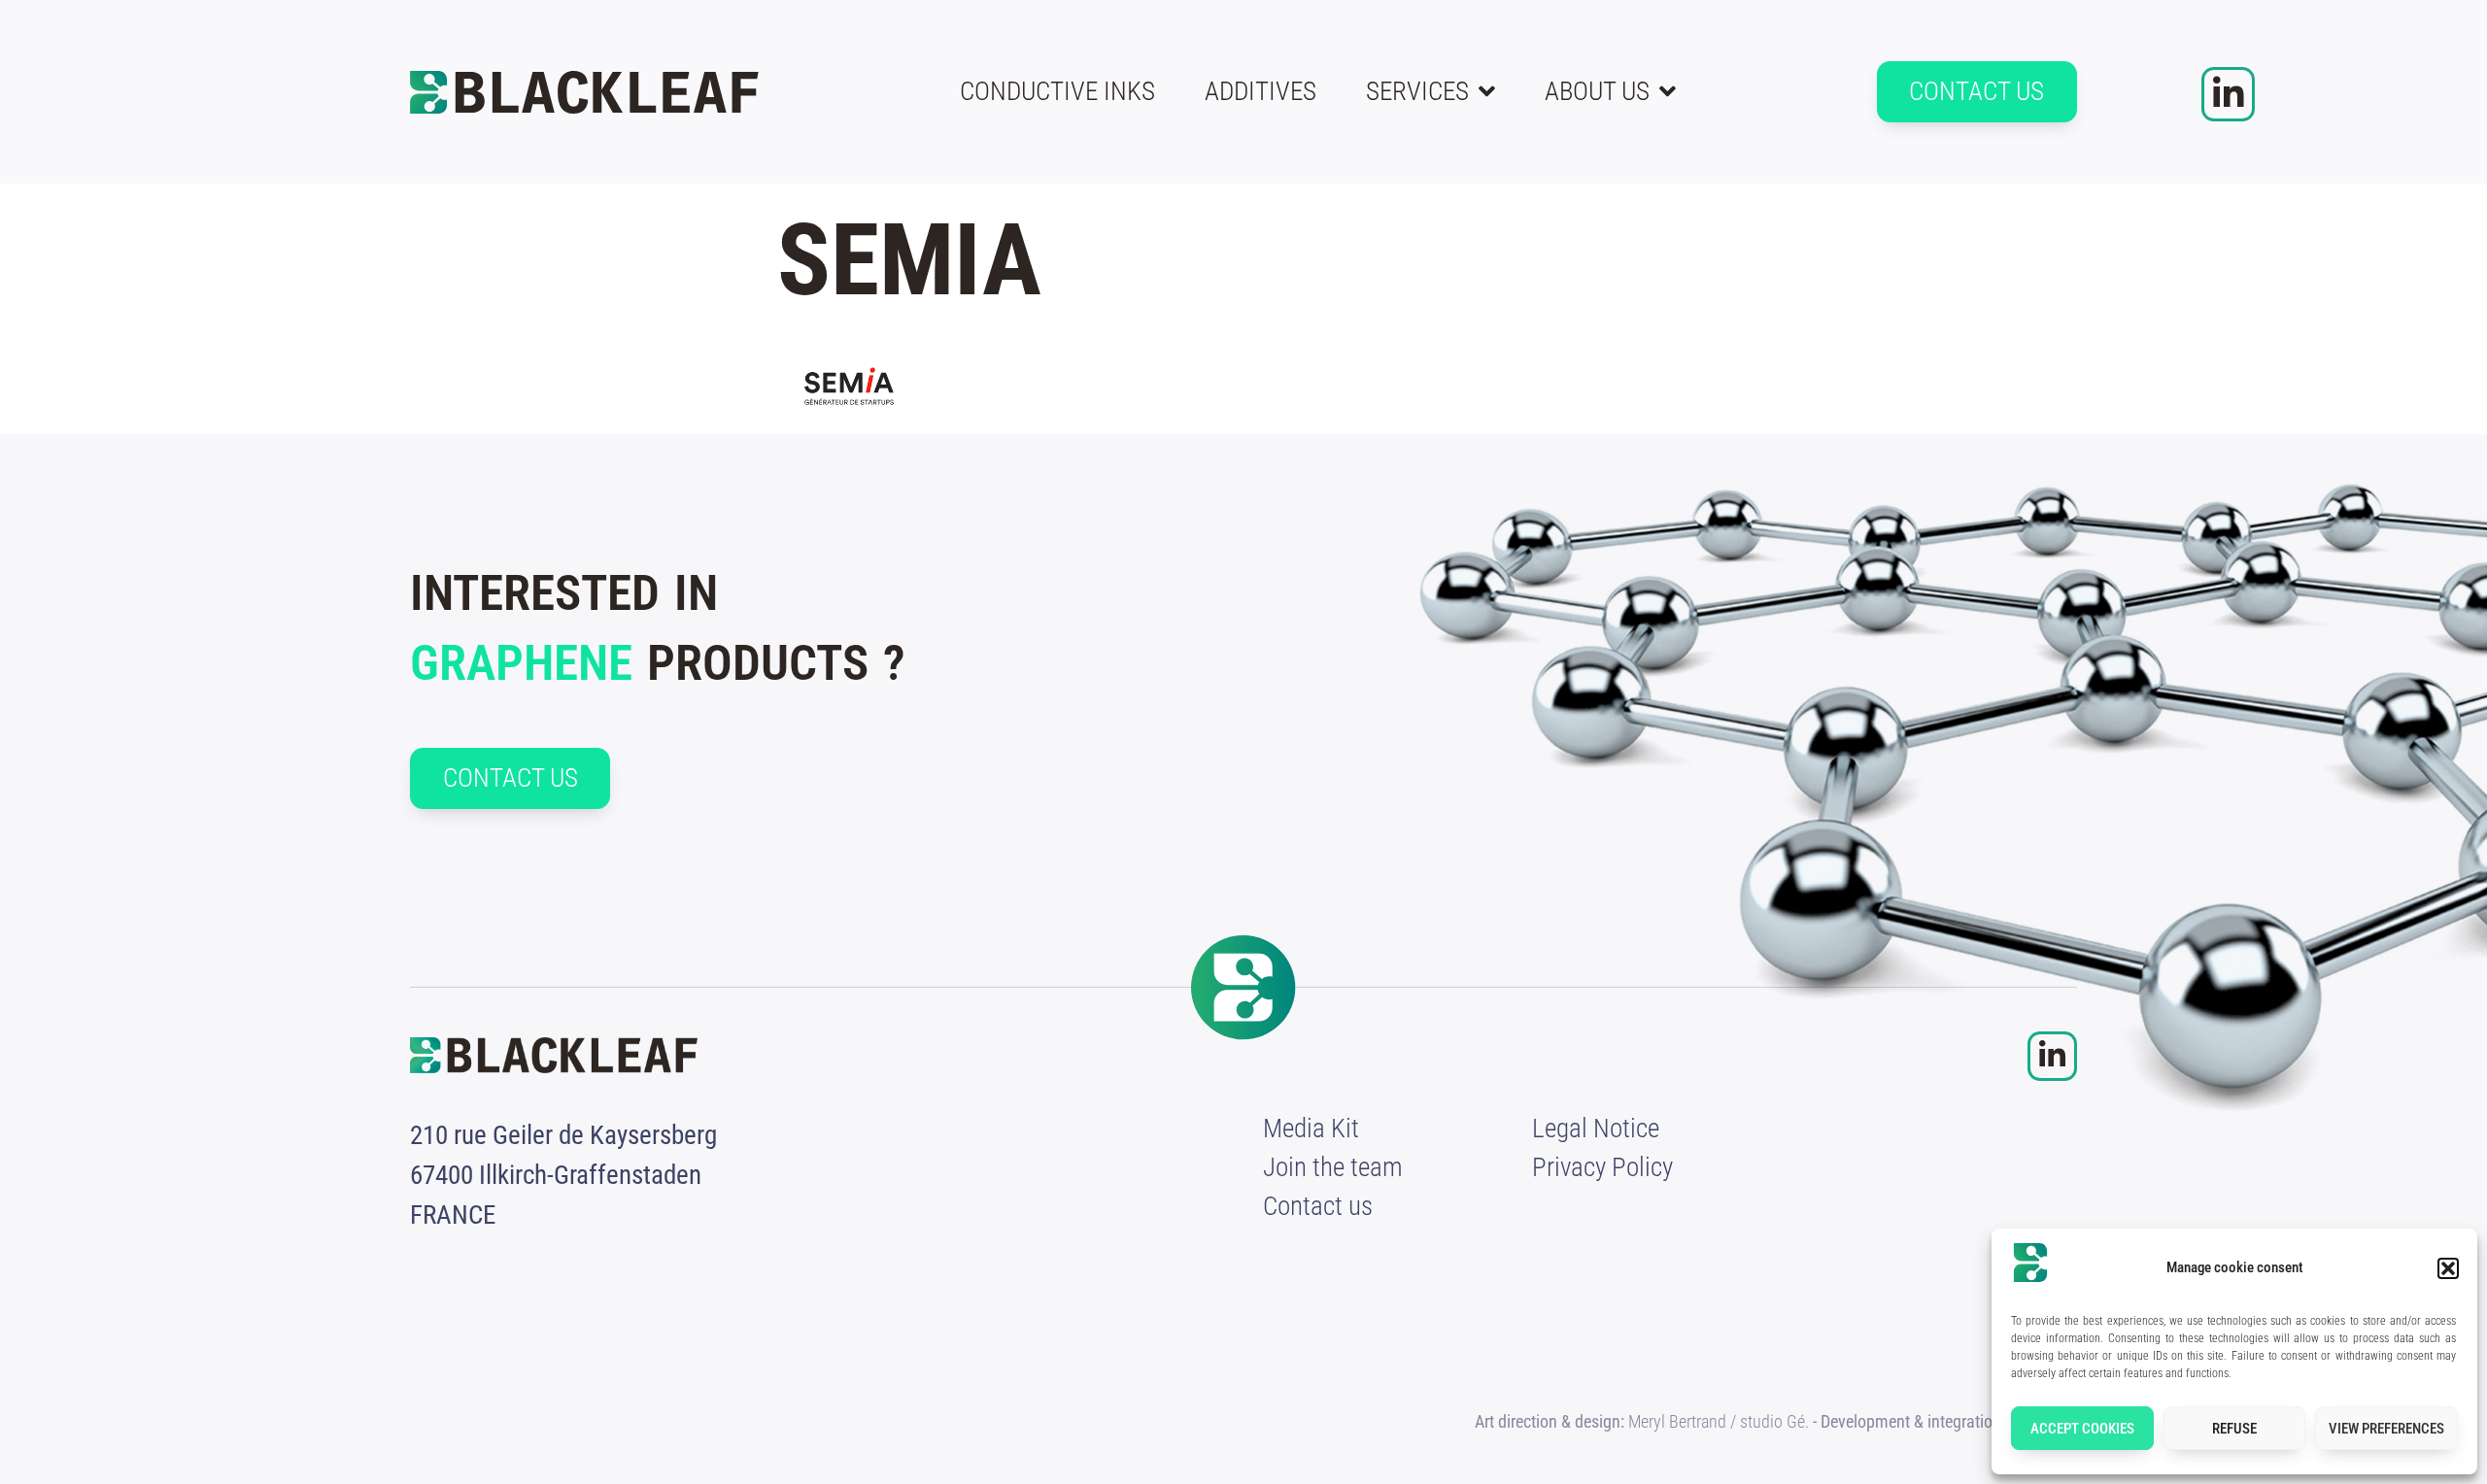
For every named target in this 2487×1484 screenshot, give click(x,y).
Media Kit (1311, 1129)
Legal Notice (1596, 1129)
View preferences (2386, 1429)
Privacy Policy (1602, 1167)
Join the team (1333, 1167)
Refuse (2234, 1429)
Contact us (1318, 1206)
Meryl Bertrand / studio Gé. (1719, 1421)
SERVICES (1417, 91)
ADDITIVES (1261, 91)
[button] (2448, 1268)
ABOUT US (1597, 91)
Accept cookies (2082, 1429)
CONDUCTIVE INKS (1057, 91)
